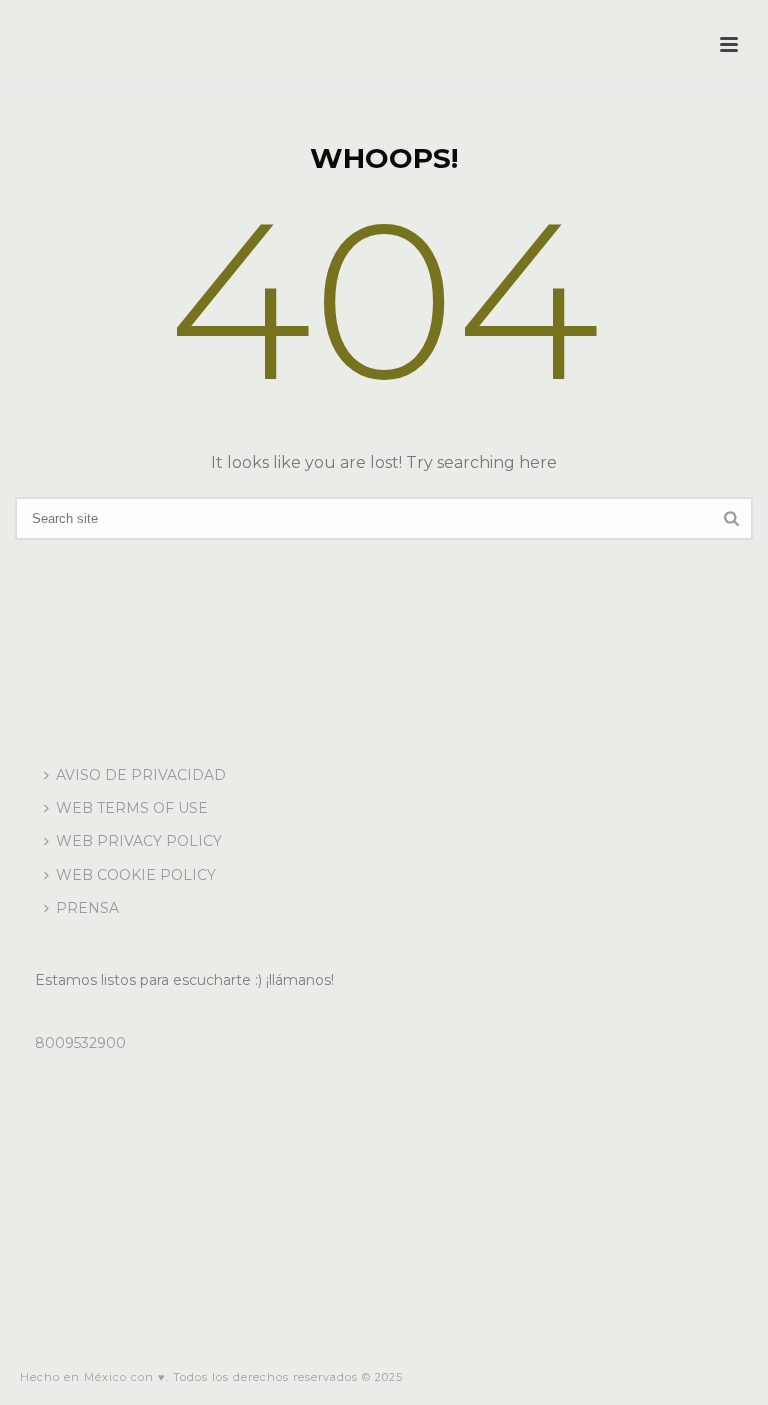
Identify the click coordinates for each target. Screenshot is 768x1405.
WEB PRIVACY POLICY (139, 841)
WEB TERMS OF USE (132, 808)
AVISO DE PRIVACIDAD (141, 775)
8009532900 (80, 1043)
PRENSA (87, 908)
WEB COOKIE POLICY (136, 875)
